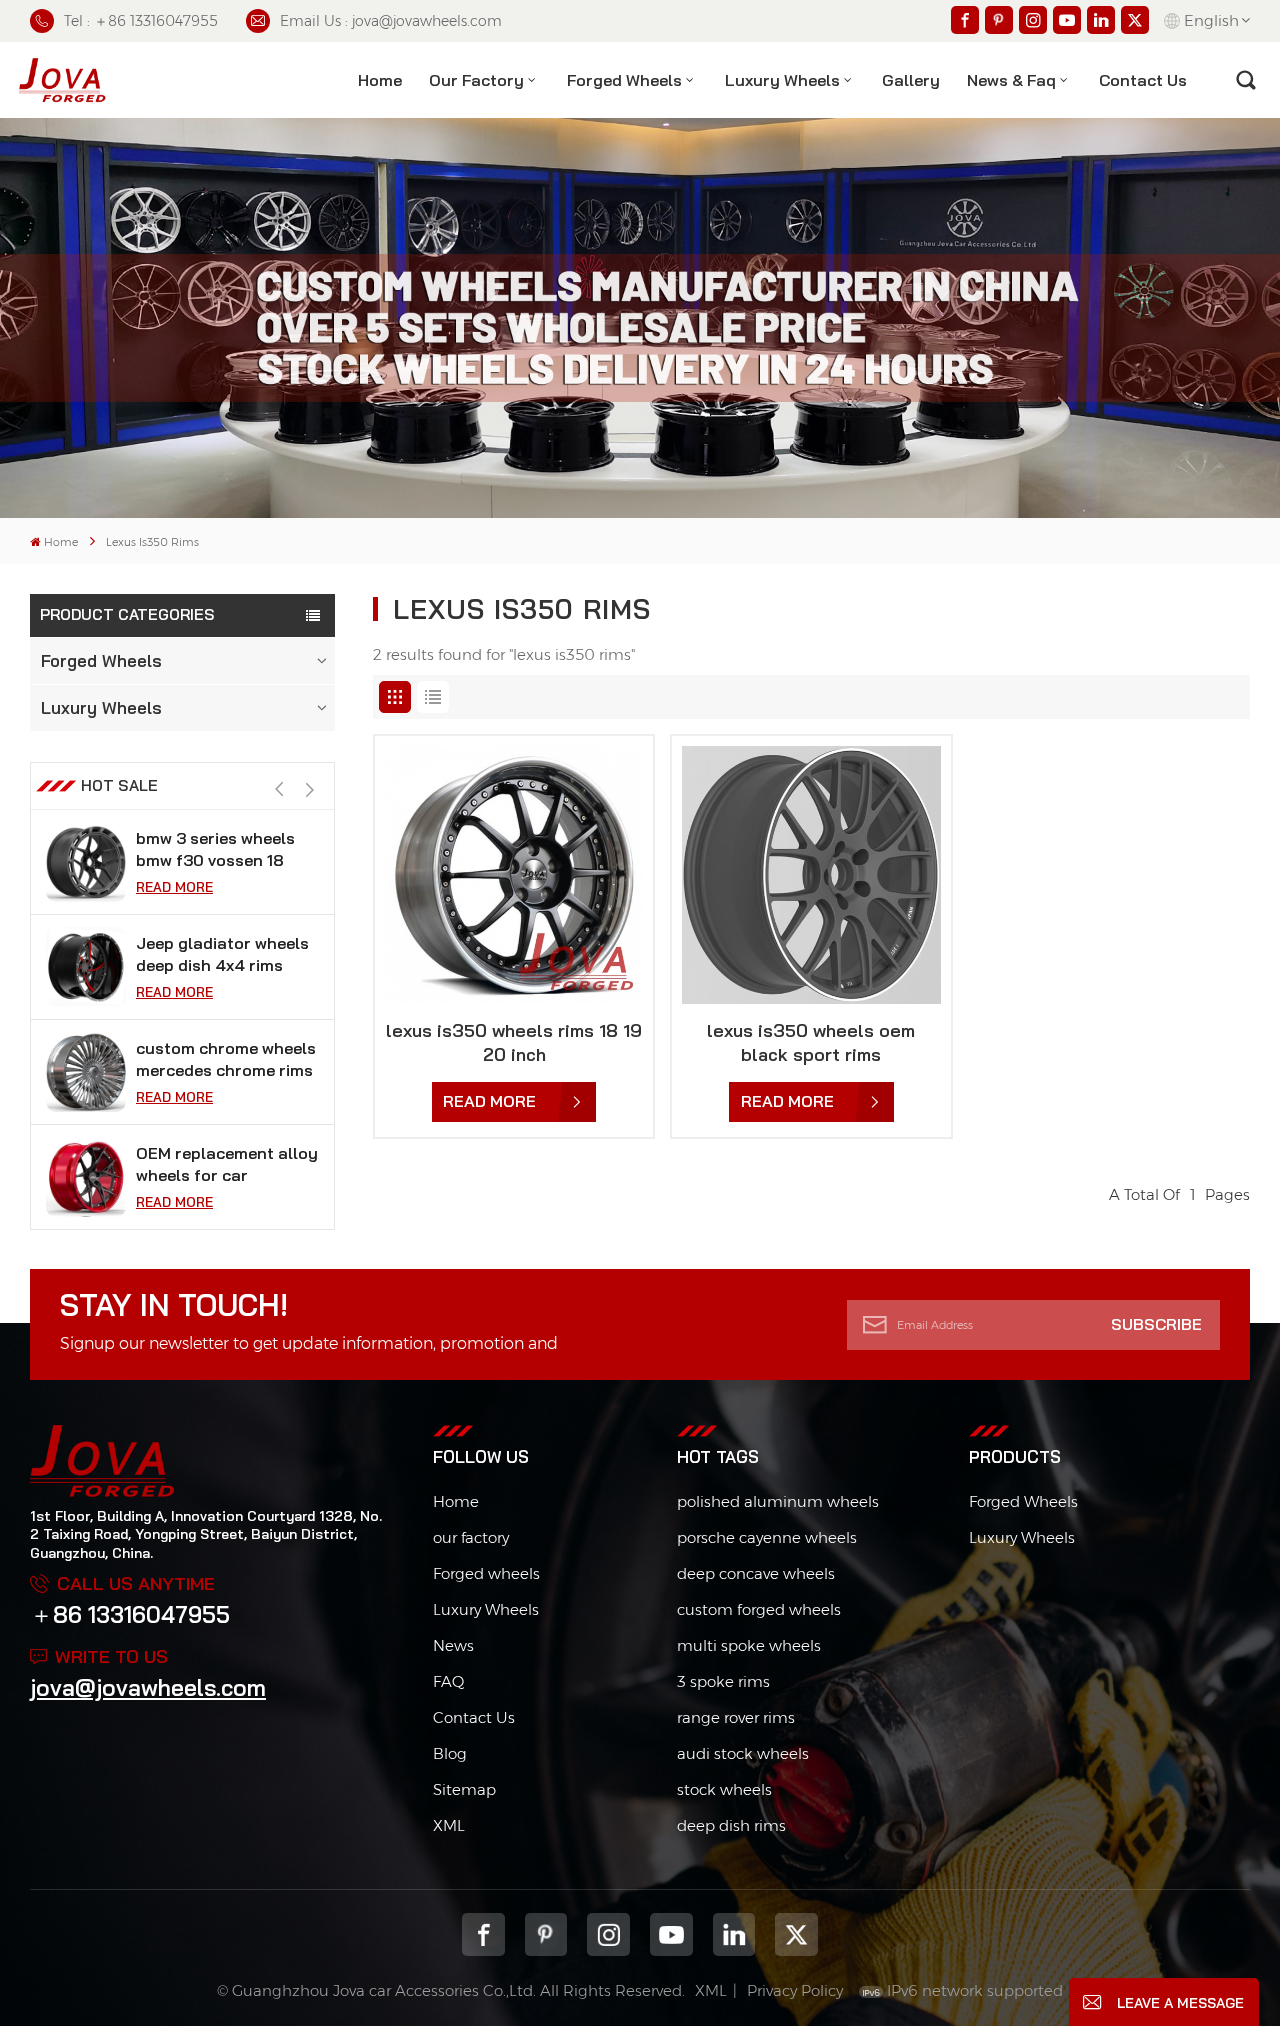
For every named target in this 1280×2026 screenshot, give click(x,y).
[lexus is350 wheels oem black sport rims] (811, 875)
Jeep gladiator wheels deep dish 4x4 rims (222, 954)
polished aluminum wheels (778, 1501)
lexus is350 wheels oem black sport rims (811, 1042)
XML (449, 1825)
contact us (1143, 80)
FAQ (448, 1681)
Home (380, 80)
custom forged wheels (759, 1609)
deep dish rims (731, 1825)
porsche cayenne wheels (767, 1537)
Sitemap (464, 1789)
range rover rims (736, 1717)
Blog (450, 1753)
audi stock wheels (743, 1753)
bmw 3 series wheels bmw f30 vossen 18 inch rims (215, 849)
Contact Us (474, 1717)
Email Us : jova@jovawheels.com (391, 21)
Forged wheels (486, 1573)
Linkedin (734, 1934)
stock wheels (724, 1789)
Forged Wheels (624, 80)
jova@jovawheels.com (148, 1687)
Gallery (911, 80)
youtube (671, 1934)
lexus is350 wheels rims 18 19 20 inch (514, 1042)
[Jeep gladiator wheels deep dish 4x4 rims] (86, 967)
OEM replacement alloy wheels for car (227, 1164)
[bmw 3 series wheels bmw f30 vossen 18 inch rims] (86, 862)
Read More (174, 887)
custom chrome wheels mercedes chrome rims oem (226, 1059)
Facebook (483, 1934)
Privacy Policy (795, 1990)
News (453, 1645)
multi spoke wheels (749, 1645)
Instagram (608, 1934)
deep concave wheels (756, 1573)
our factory (471, 1537)
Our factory (476, 80)
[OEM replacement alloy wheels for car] (86, 1177)
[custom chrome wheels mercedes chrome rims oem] (86, 1072)
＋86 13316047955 (130, 1614)
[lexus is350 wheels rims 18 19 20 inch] (514, 875)
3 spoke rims (723, 1681)
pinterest (546, 1934)
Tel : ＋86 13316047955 (141, 21)
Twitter (796, 1934)
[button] (309, 790)
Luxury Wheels (782, 80)
